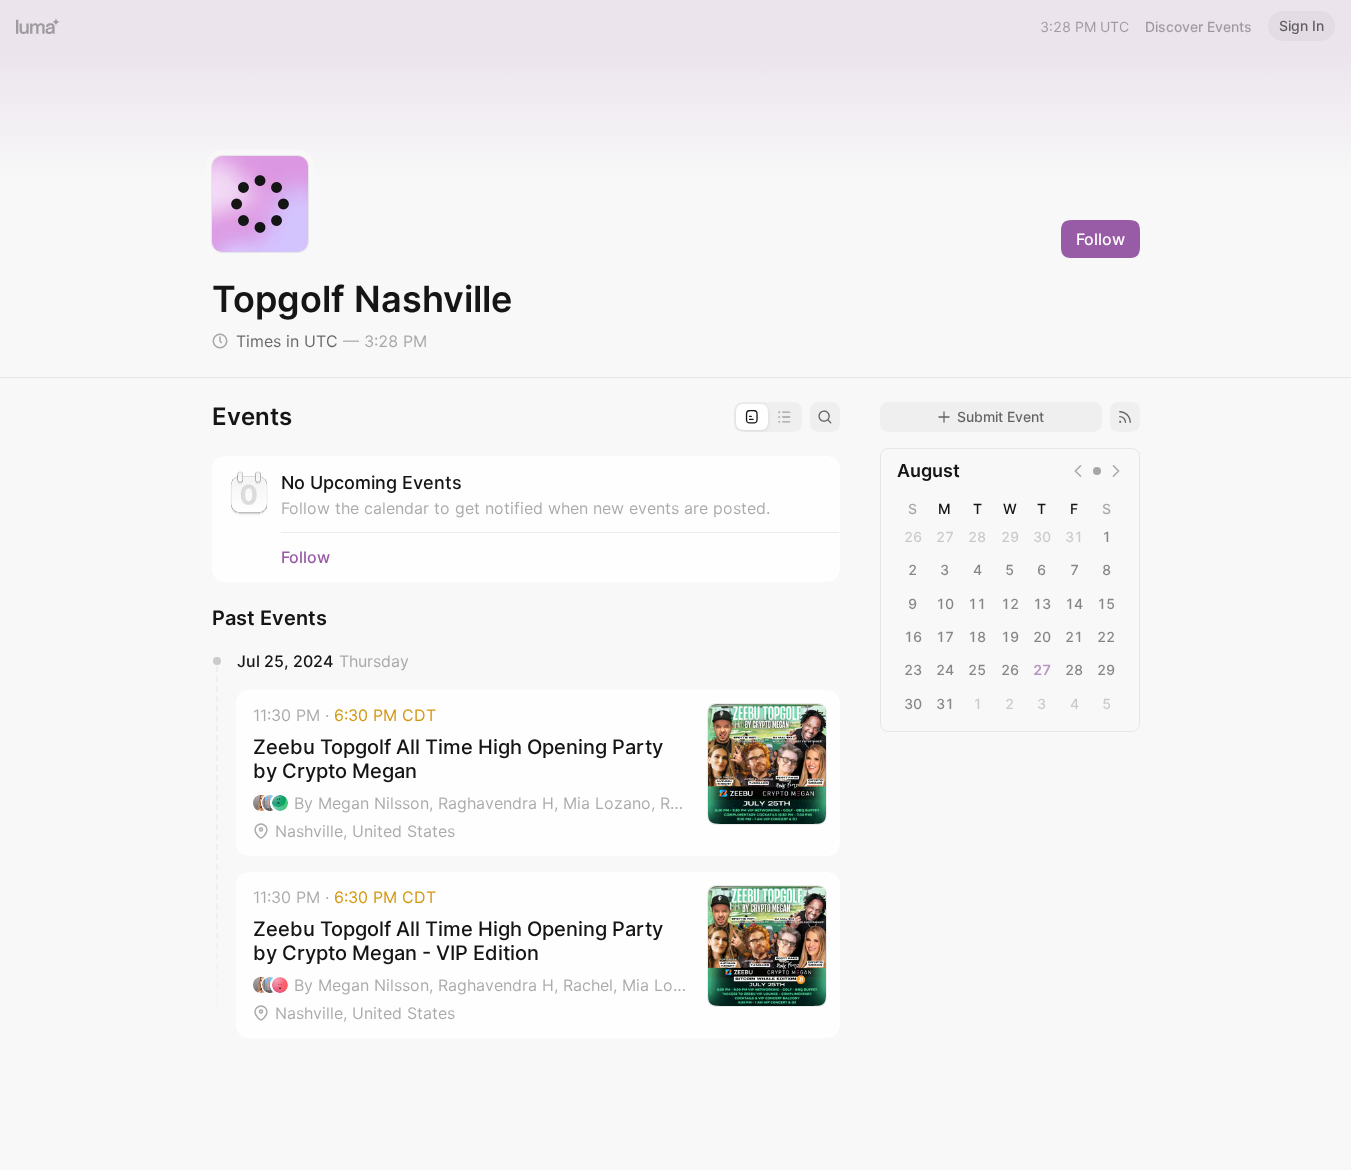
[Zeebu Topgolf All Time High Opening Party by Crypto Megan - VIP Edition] (538, 955)
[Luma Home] (38, 26)
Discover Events (1198, 26)
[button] (538, 773)
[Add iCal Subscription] (1125, 417)
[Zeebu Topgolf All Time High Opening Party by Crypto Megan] (538, 773)
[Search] (825, 417)
